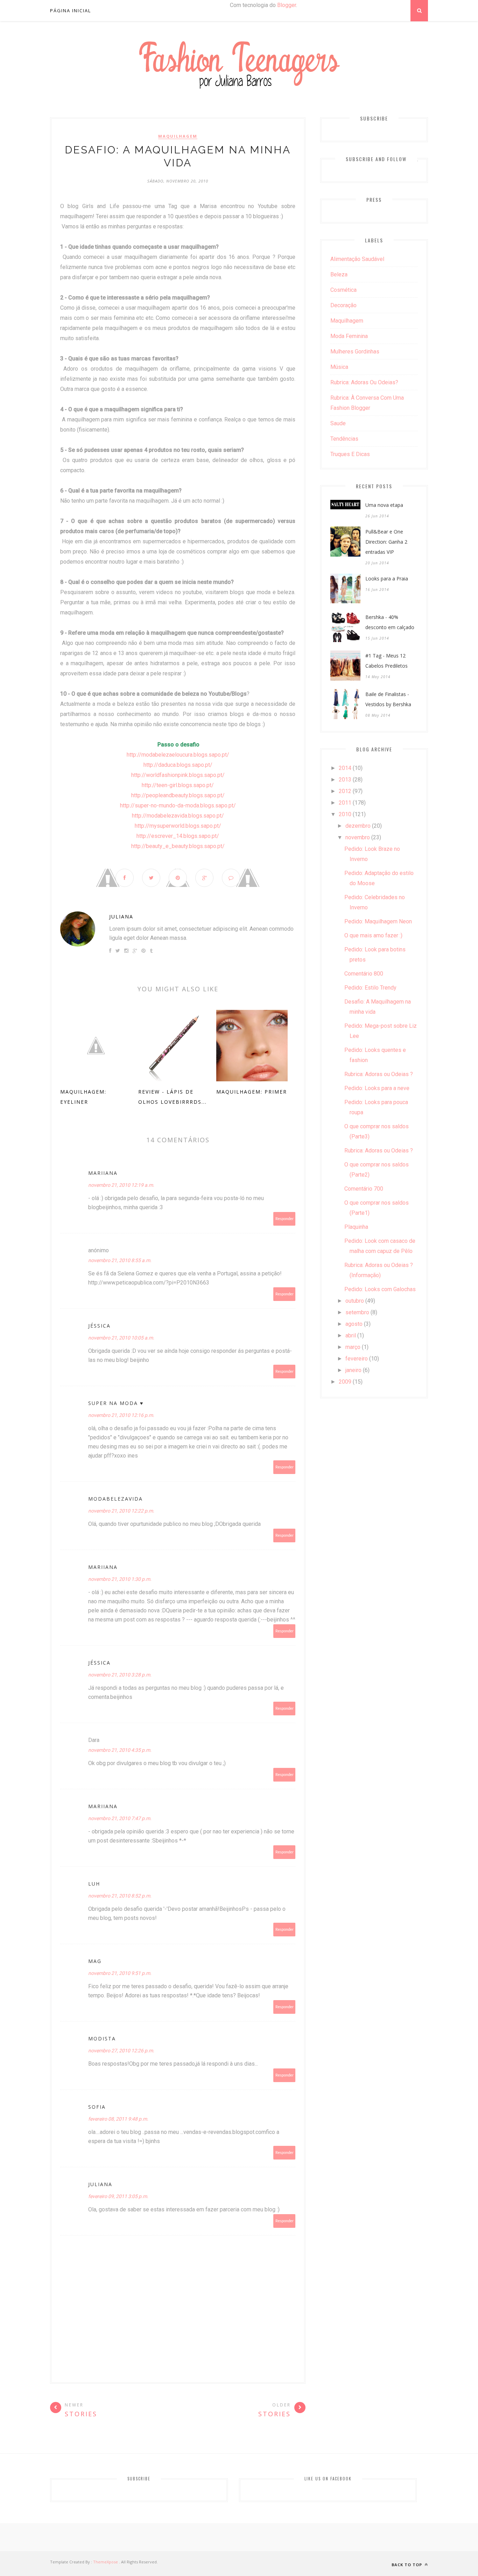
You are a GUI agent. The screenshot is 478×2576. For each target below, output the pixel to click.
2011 (345, 803)
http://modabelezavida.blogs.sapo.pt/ (178, 816)
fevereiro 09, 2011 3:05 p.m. (118, 2196)
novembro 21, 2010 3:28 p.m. (120, 1675)
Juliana (121, 917)
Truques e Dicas (350, 454)
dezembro (358, 826)
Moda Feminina (349, 336)
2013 (345, 780)
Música (339, 367)
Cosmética (343, 290)
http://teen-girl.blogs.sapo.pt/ (178, 785)
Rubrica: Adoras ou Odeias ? (379, 1074)
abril (351, 1335)
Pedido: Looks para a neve (377, 1088)
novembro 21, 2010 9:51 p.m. (120, 1973)
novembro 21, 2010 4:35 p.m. (120, 1750)
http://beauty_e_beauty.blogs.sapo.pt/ (178, 846)
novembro (358, 837)
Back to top (407, 2565)
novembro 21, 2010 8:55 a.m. (120, 1260)
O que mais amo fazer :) (373, 935)
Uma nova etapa (384, 505)
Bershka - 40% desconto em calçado (390, 622)
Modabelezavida (115, 1499)
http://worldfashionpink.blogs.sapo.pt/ (178, 775)
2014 (345, 768)
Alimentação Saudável (357, 259)
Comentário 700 (364, 1189)
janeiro (353, 1370)
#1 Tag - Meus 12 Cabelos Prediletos (386, 661)
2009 (345, 1382)
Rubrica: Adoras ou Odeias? (364, 382)
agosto (354, 1324)
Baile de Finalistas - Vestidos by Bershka (388, 699)
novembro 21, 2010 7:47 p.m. (120, 1818)
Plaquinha (356, 1227)
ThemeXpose (106, 2562)
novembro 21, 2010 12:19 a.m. (121, 1185)
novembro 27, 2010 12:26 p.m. (121, 2051)
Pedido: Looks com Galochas (380, 1289)
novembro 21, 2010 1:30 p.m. (120, 1579)
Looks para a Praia (387, 578)
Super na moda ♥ (116, 1403)
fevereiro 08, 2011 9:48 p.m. (118, 2119)
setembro (357, 1312)
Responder (284, 1219)
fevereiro (357, 1359)
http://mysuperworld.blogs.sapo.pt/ (178, 826)
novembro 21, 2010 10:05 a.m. (121, 1338)
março (353, 1347)
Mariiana (103, 1173)
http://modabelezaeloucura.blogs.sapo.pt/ (178, 755)
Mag (95, 1961)
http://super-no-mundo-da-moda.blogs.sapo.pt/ (178, 805)
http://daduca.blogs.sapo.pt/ (178, 765)
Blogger (287, 5)
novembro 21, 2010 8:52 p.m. (120, 1896)
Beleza (339, 274)
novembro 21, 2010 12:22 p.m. (121, 1511)
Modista (102, 2038)
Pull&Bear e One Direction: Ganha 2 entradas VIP (386, 542)
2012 (345, 791)
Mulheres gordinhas (355, 352)
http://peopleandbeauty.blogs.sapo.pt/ (178, 795)
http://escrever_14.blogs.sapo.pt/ (178, 836)
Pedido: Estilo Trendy (370, 988)
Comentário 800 (364, 974)
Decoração (343, 305)
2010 (345, 814)
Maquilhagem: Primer (252, 1092)
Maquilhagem (178, 136)
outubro (355, 1301)
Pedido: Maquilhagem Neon (378, 921)
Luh (94, 1884)
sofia (97, 2107)
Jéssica (99, 1326)
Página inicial (71, 11)
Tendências (344, 439)
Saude (338, 423)
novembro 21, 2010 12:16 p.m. (121, 1415)
